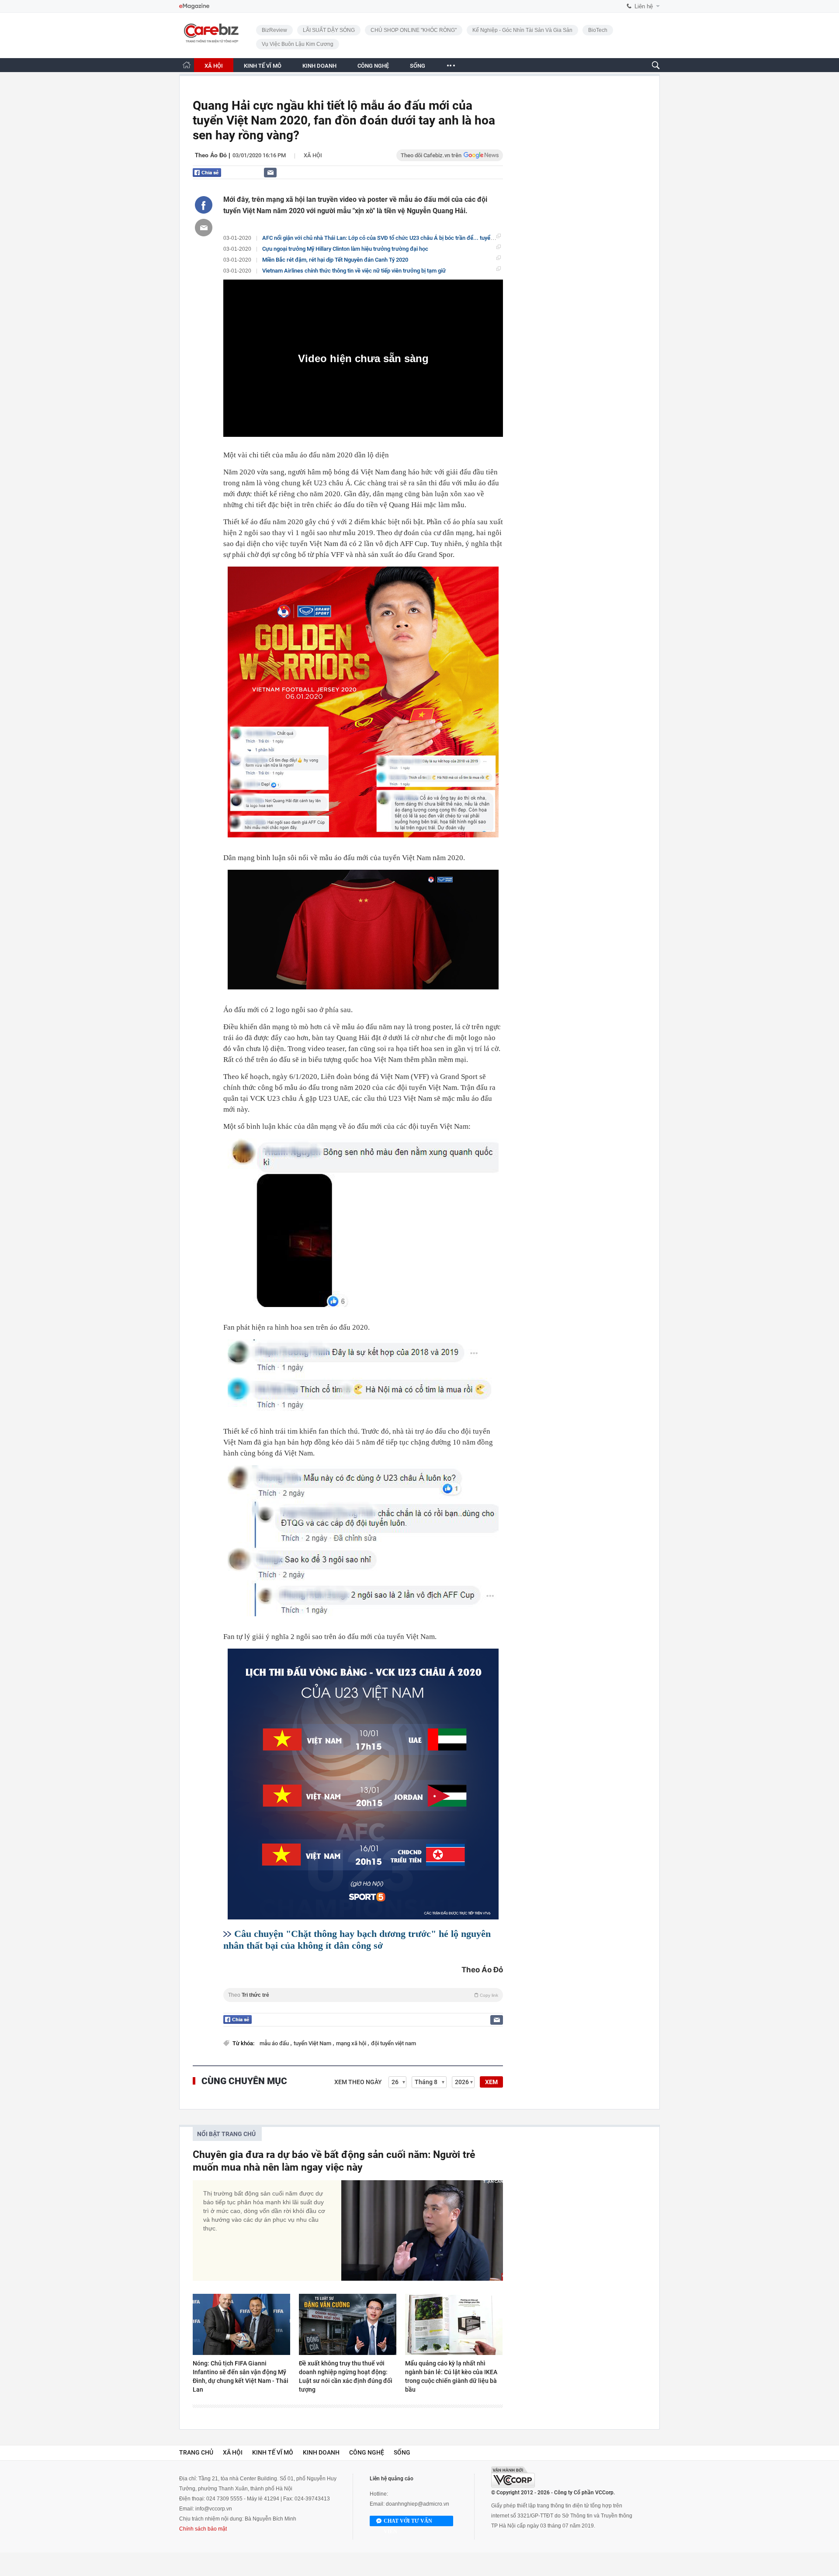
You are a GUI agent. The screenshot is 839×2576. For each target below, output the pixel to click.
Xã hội (313, 155)
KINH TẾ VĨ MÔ (263, 66)
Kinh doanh (321, 2452)
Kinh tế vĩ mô (273, 2452)
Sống (402, 2452)
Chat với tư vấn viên (408, 2522)
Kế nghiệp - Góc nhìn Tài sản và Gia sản (522, 30)
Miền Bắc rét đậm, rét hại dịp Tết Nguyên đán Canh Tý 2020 (335, 260)
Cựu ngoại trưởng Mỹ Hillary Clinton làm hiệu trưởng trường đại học (345, 249)
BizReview (274, 30)
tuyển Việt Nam (313, 2043)
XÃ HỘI (214, 66)
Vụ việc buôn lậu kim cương (298, 44)
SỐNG (418, 66)
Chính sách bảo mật (203, 2529)
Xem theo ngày (358, 2082)
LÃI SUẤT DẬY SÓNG (329, 30)
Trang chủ (196, 2452)
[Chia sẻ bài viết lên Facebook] (204, 205)
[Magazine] (194, 6)
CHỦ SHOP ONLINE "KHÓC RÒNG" (414, 30)
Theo (363, 1995)
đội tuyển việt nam (393, 2043)
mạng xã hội (352, 2043)
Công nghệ (367, 2452)
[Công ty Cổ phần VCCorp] (513, 2477)
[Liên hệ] (270, 172)
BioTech (598, 30)
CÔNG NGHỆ (373, 66)
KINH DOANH (319, 66)
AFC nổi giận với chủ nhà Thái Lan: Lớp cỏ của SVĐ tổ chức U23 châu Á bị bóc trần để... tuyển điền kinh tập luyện (402, 238)
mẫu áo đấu (275, 2043)
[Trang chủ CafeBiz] (187, 65)
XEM (491, 2082)
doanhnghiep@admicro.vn (418, 2504)
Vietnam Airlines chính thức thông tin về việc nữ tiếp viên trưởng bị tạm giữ (354, 271)
